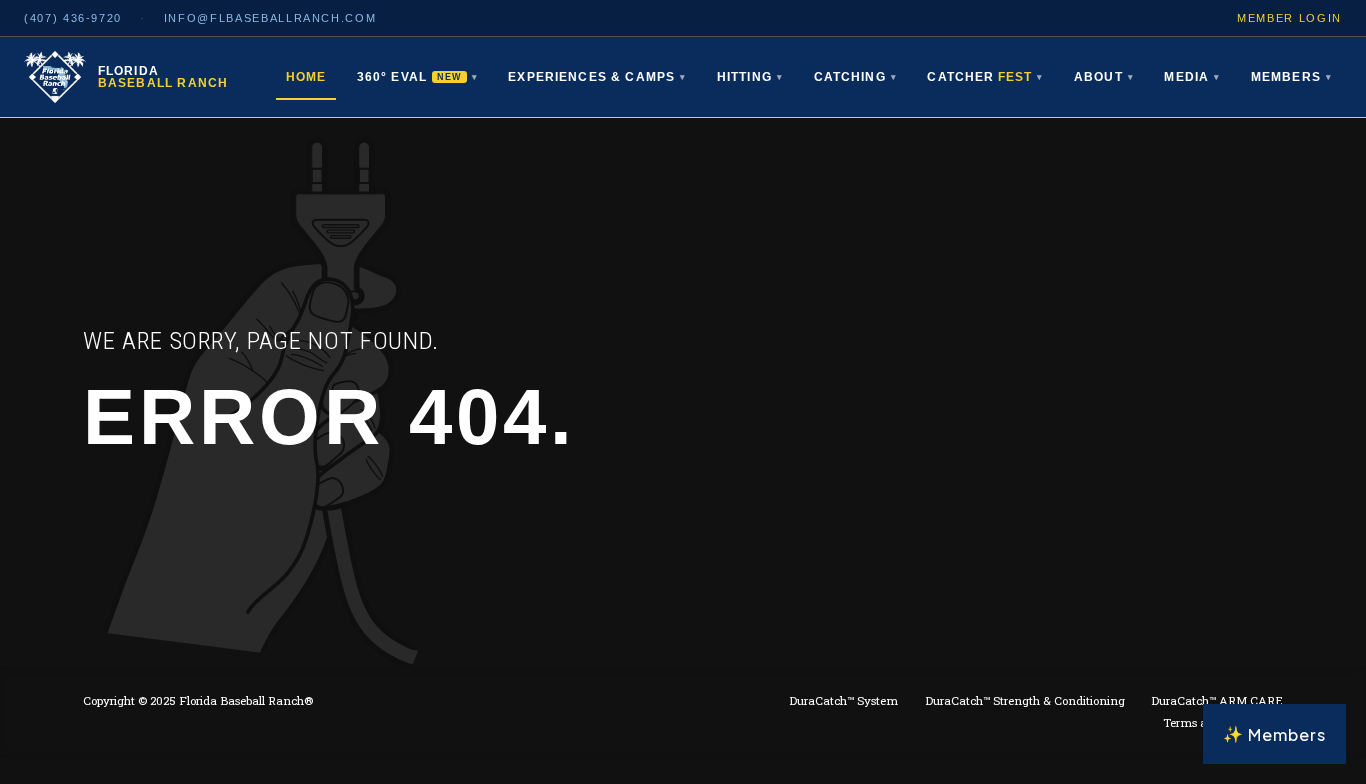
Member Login (1289, 18)
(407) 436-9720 (73, 18)
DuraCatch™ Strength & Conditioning (1025, 700)
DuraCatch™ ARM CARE (1217, 700)
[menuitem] (985, 78)
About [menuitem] (1104, 77)
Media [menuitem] (1192, 77)
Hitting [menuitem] (750, 77)
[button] (1274, 734)
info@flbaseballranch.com (270, 18)
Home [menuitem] (306, 77)
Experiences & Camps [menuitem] (597, 77)
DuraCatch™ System (843, 700)
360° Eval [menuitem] (417, 77)
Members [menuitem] (1291, 77)
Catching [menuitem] (855, 77)
